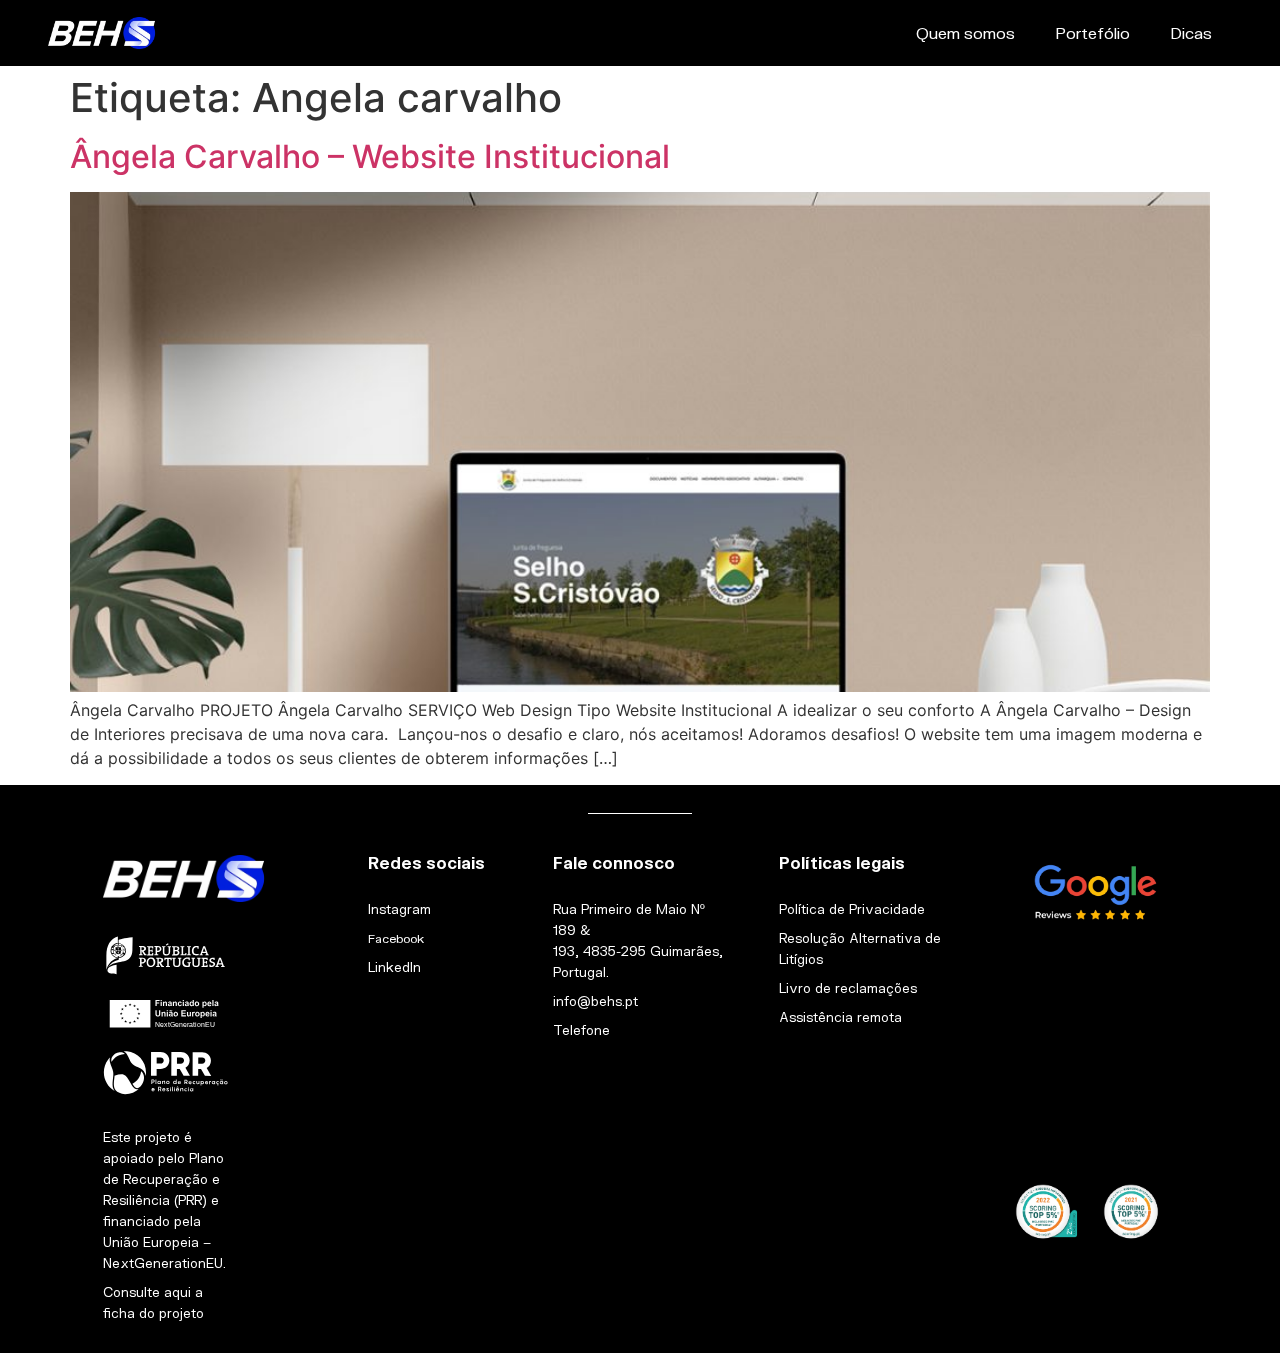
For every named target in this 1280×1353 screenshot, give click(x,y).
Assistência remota (840, 1017)
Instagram (399, 909)
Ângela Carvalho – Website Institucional (370, 156)
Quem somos (965, 32)
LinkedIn (394, 967)
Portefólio (1092, 32)
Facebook (396, 938)
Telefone (581, 1030)
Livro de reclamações (848, 988)
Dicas (1191, 32)
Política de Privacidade (852, 909)
